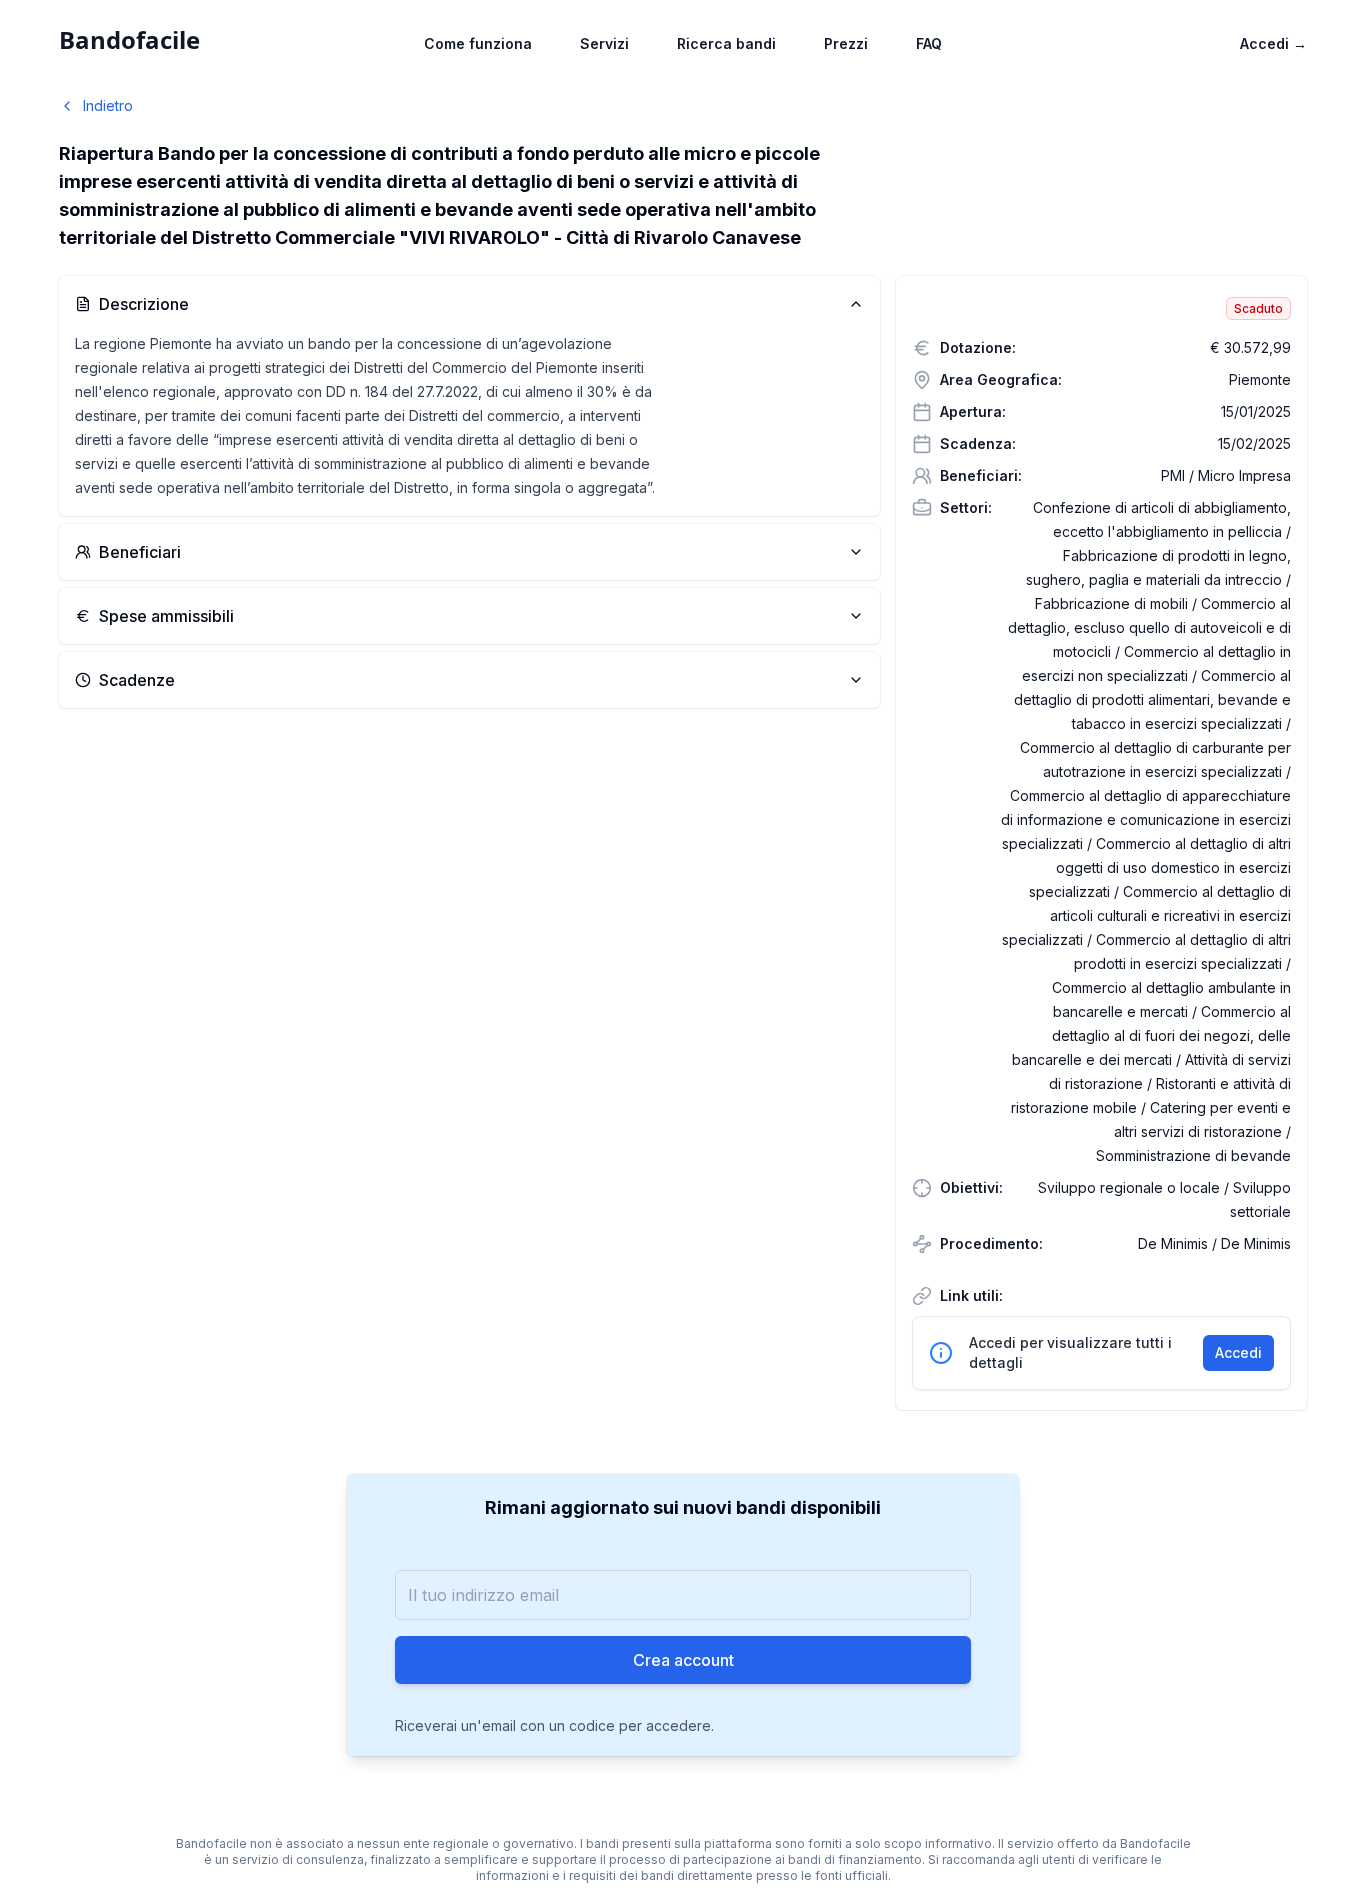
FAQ (929, 43)
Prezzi (846, 43)
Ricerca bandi (726, 43)
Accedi (1273, 43)
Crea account (683, 1660)
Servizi (604, 43)
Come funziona (478, 43)
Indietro (108, 105)
